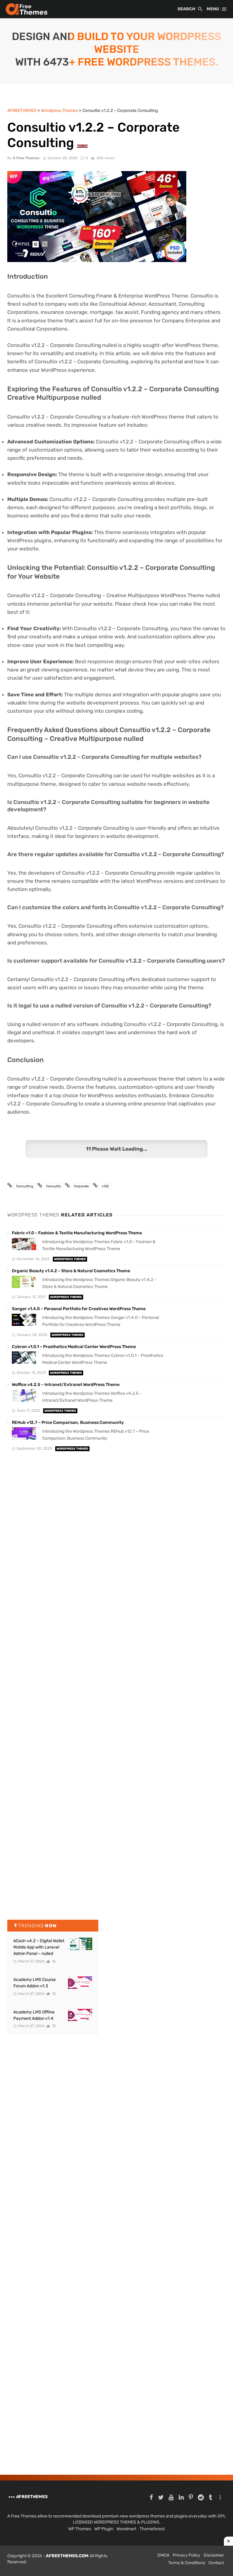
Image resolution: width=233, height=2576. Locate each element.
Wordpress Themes (70, 1259)
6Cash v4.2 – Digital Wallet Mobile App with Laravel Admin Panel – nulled (39, 1947)
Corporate (81, 1186)
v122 (105, 1186)
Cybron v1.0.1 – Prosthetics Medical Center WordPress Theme (74, 1347)
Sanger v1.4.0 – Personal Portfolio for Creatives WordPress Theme (79, 1309)
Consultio (54, 1186)
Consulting (25, 1186)
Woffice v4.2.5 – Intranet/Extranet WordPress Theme (66, 1385)
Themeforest (152, 2529)
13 (53, 1994)
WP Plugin (104, 2529)
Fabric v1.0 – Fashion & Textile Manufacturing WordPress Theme (77, 1233)
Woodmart (126, 2529)
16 (53, 1961)
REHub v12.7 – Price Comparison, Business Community (68, 1423)
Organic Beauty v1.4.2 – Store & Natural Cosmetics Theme (71, 1271)
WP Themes (80, 2529)
